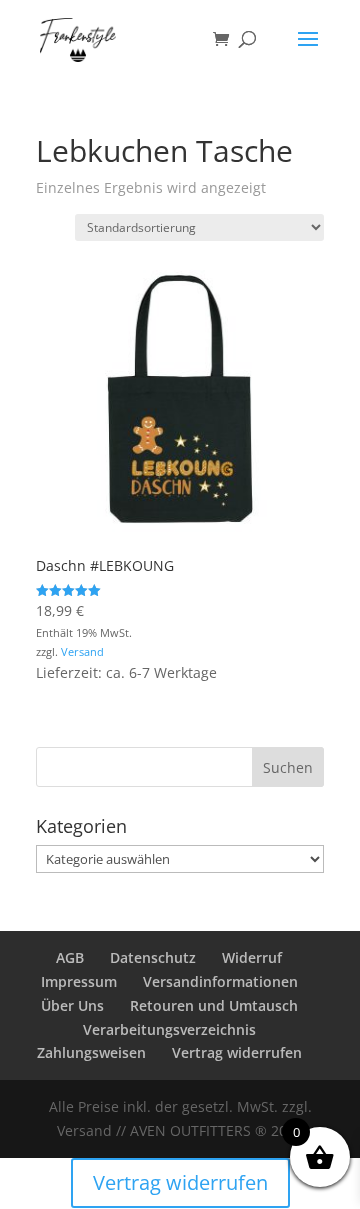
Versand (82, 651)
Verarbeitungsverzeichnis (169, 1029)
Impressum (79, 981)
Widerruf (252, 957)
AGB (70, 957)
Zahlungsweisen (91, 1052)
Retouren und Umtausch (214, 1005)
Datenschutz (153, 957)
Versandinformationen (220, 981)
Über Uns (72, 1005)
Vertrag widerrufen (237, 1052)
